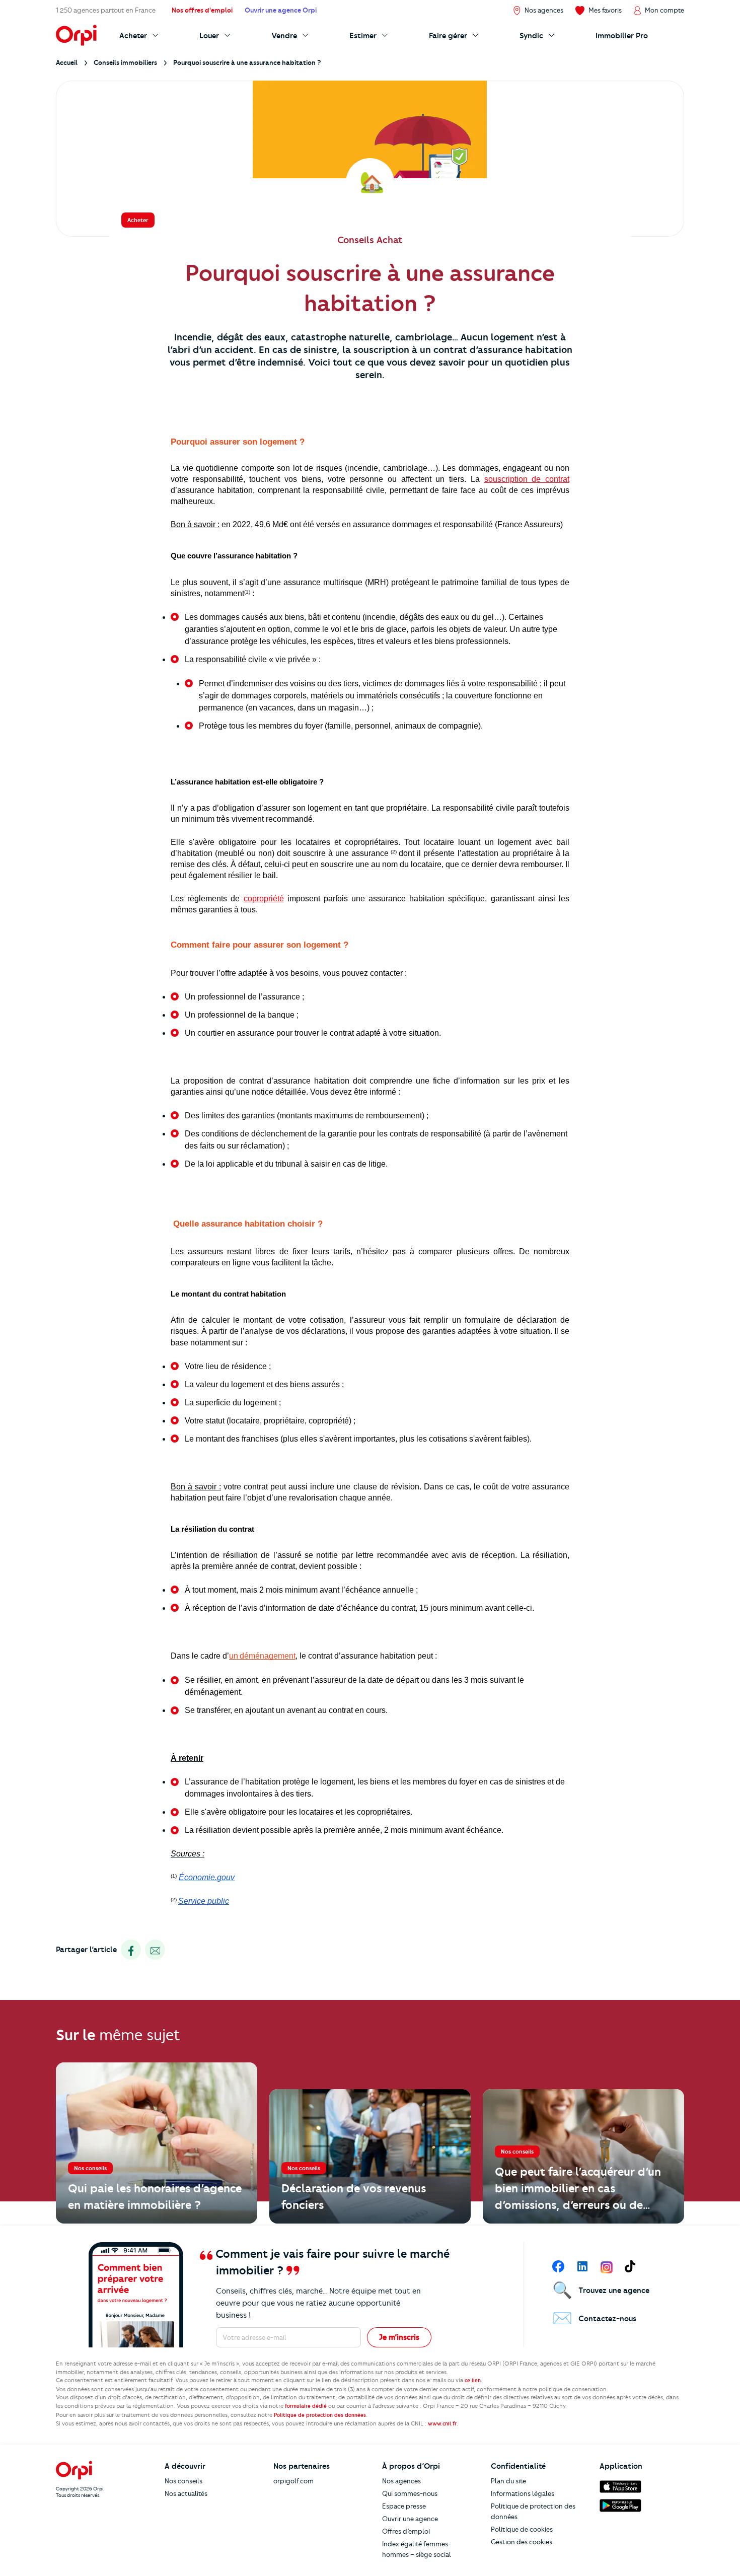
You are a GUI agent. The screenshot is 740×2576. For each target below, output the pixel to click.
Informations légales (523, 2493)
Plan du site (508, 2481)
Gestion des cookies (522, 2542)
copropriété (264, 899)
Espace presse (404, 2506)
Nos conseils (183, 2481)
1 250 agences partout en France (106, 10)
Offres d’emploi (406, 2531)
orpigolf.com (293, 2481)
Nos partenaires (302, 2466)
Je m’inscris (399, 2337)
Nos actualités (186, 2493)
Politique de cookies (522, 2529)
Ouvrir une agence (410, 2519)
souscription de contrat (527, 479)
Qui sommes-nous (410, 2493)
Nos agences (401, 2481)
